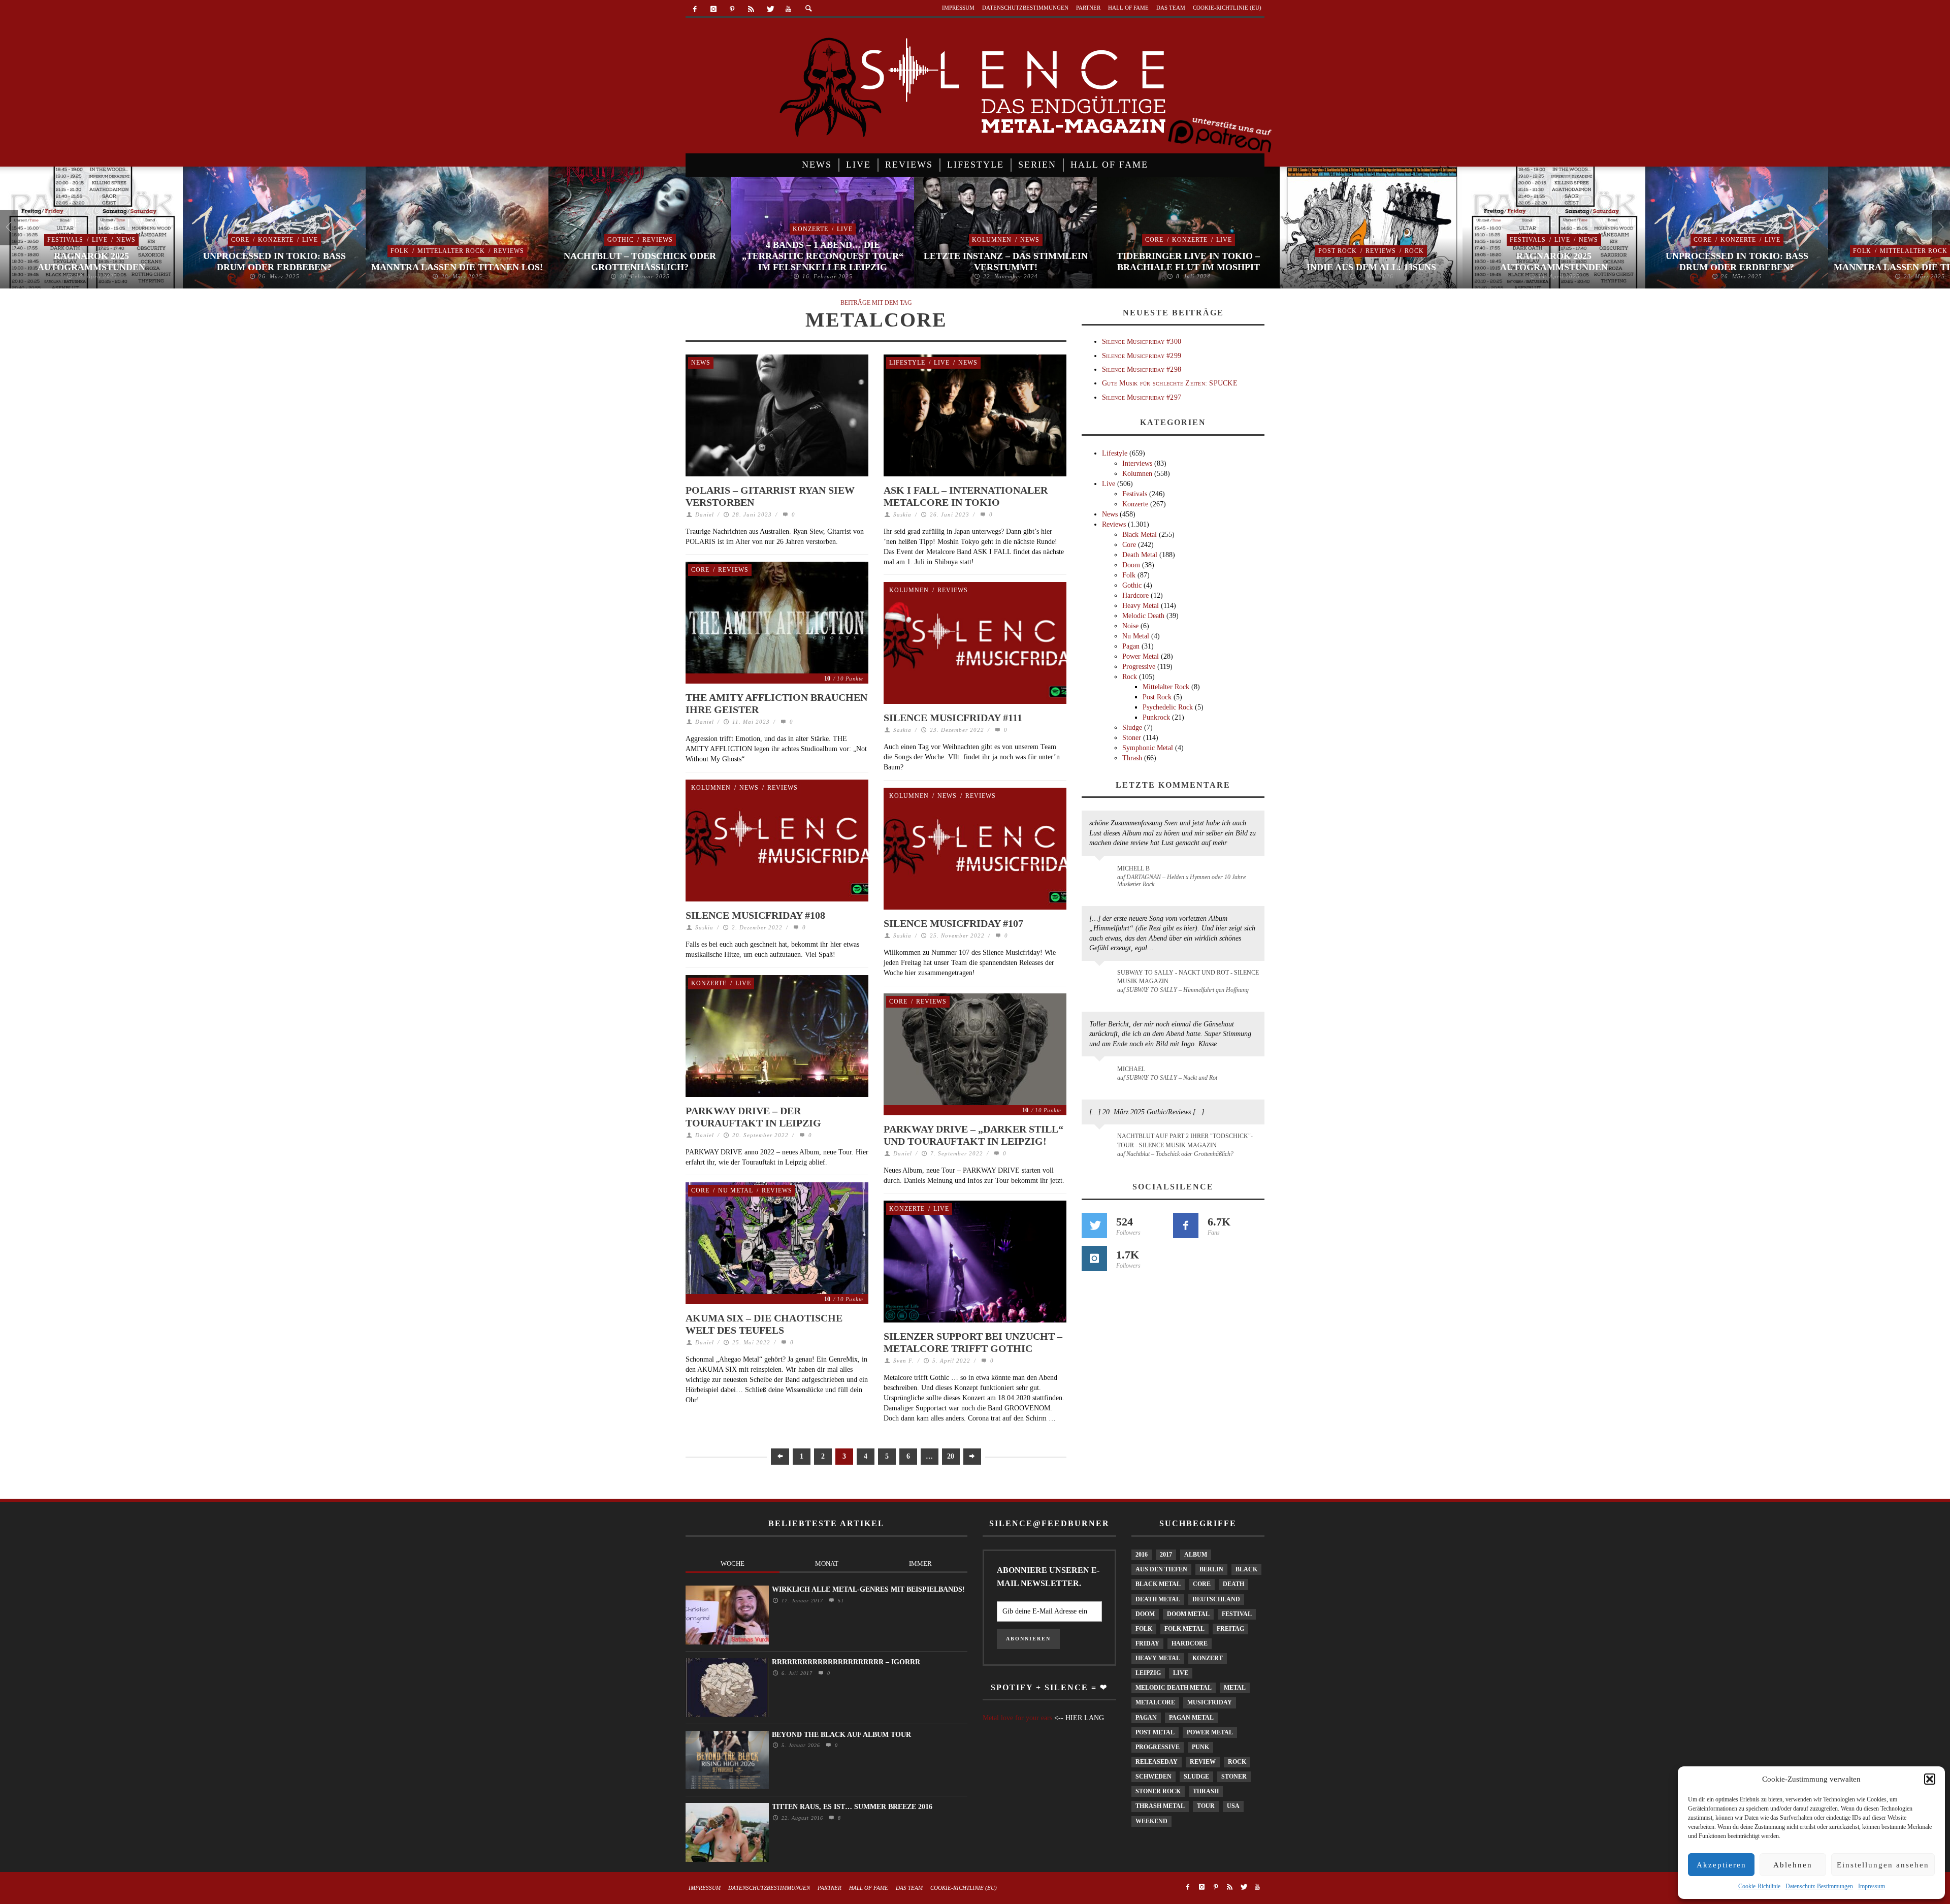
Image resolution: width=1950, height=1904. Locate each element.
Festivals (65, 240)
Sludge (1132, 728)
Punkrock (1156, 717)
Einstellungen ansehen (1883, 1865)
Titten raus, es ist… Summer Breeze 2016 (852, 1807)
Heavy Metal (1141, 606)
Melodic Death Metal (1174, 1688)
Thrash (1132, 758)
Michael (1131, 1069)
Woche (733, 1563)
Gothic (621, 240)
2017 (1166, 1555)
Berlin (1211, 1569)
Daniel (705, 514)
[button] (1930, 1779)
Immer (920, 1563)
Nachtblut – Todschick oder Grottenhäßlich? (640, 262)
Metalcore (1155, 1702)
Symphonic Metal (1148, 748)
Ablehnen (1793, 1865)
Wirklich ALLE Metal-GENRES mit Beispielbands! (868, 1589)
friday (1147, 1643)
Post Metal (1155, 1732)
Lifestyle (907, 363)
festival (1237, 1614)
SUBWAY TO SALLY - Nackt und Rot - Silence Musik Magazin (1188, 977)
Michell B (1133, 868)
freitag (1230, 1629)
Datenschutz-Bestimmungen (1819, 1886)
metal (1235, 1688)
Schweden (1153, 1777)
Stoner (1132, 738)
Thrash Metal (1160, 1806)
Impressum (1872, 1886)
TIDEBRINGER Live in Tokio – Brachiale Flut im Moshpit (1188, 262)
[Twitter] (770, 9)
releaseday (1157, 1762)
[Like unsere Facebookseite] (1186, 1225)
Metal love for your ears (1017, 1718)
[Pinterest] (733, 9)
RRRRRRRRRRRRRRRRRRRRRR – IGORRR (846, 1662)
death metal (1158, 1599)
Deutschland (1216, 1599)
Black (1246, 1569)
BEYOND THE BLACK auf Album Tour (841, 1735)
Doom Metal (1188, 1614)
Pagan (1131, 646)
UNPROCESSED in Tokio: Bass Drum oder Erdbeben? (274, 262)
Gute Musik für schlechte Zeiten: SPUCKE (1170, 383)
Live (100, 240)
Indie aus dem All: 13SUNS (1371, 267)
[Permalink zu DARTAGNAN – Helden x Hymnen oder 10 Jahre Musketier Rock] (1101, 874)
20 (951, 1456)
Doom (1131, 565)
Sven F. (904, 1361)
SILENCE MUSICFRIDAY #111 (953, 718)
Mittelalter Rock (451, 251)
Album (1196, 1555)
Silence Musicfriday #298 (1142, 369)
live (1181, 1673)
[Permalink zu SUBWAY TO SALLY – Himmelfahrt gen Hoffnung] (1101, 979)
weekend (1151, 1821)
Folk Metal (1184, 1629)
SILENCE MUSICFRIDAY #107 (953, 923)
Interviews (1137, 463)
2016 (1142, 1555)
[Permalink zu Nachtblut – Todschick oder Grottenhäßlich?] (1101, 1142)
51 (840, 1601)
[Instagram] (714, 9)
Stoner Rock (1158, 1791)
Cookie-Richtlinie (1759, 1886)
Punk (1200, 1747)
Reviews (509, 251)
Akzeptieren (1721, 1865)
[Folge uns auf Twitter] (1094, 1225)
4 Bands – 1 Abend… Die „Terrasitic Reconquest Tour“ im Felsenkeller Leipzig (823, 256)
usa (1233, 1806)
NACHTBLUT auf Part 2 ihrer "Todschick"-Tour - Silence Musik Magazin (1185, 1140)
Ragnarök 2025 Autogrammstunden (91, 262)
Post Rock (1338, 251)
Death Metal (1140, 555)
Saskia (902, 514)
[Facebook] (695, 9)
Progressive (1139, 667)
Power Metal (1141, 656)
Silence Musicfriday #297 (1142, 397)
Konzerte (276, 240)
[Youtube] (788, 9)
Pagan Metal (1191, 1718)
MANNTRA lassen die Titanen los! (457, 267)
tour (1206, 1806)
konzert (1208, 1658)
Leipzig (1148, 1673)
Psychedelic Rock (1168, 707)
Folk (400, 251)
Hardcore (1135, 595)
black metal (1158, 1584)
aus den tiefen (1161, 1569)
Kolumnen (992, 240)
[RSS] (751, 9)
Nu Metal (736, 1190)
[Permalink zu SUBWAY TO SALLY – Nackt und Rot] (1101, 1074)
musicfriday (1210, 1702)
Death (1233, 1584)
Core (240, 240)
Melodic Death (1143, 616)
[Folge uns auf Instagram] (1094, 1258)
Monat (827, 1563)
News (126, 240)
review (1203, 1762)
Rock (1414, 251)
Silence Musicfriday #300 (1142, 342)
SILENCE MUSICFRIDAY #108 (755, 915)
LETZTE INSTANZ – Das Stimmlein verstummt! (1006, 262)
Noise (1130, 626)
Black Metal (1140, 535)
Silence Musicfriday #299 (1142, 356)
